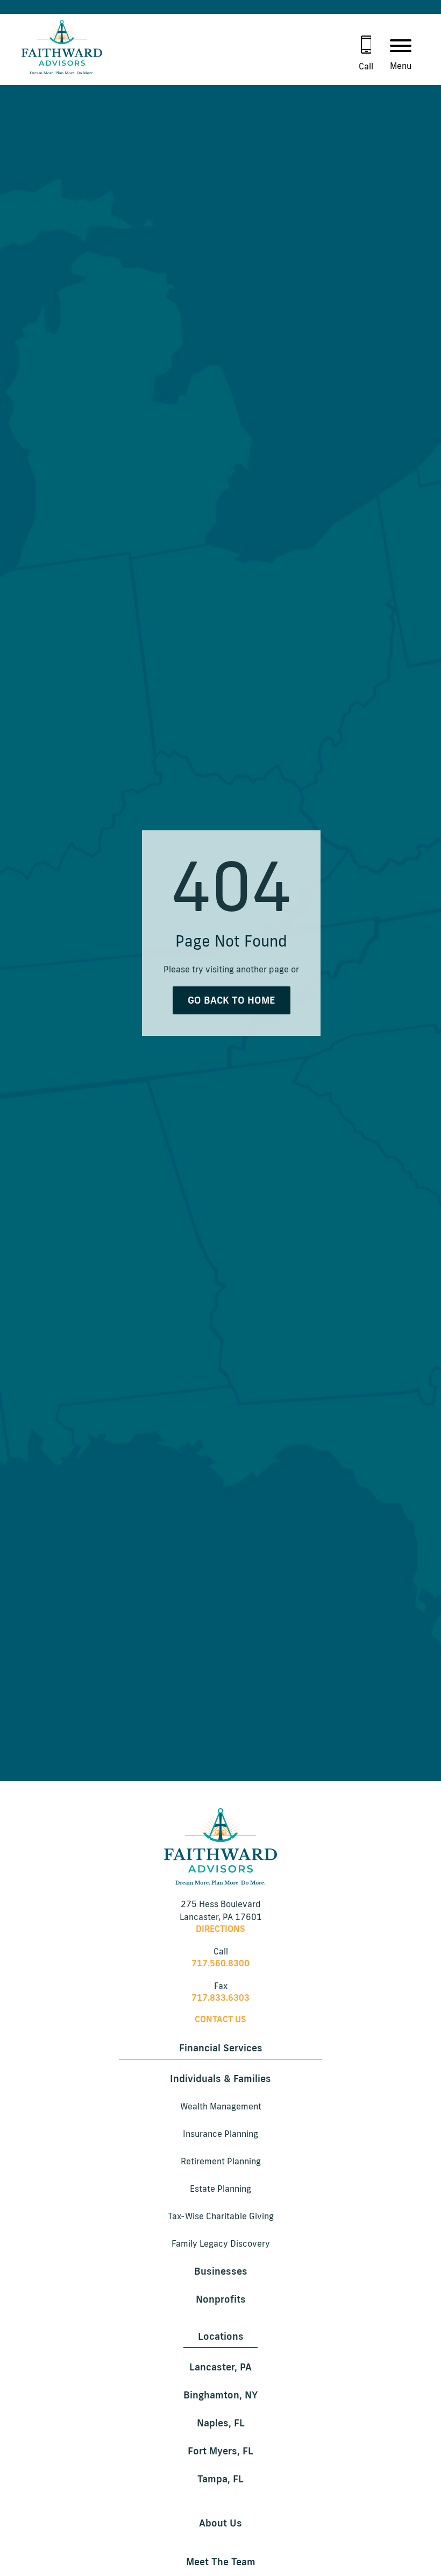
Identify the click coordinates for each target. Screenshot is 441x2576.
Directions (220, 1929)
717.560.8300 (220, 1963)
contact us (220, 2019)
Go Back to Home (232, 1000)
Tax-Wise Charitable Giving (221, 2216)
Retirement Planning (221, 2161)
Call (366, 66)
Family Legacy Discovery (221, 2243)
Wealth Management (221, 2106)
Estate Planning (220, 2189)
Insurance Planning (220, 2134)
